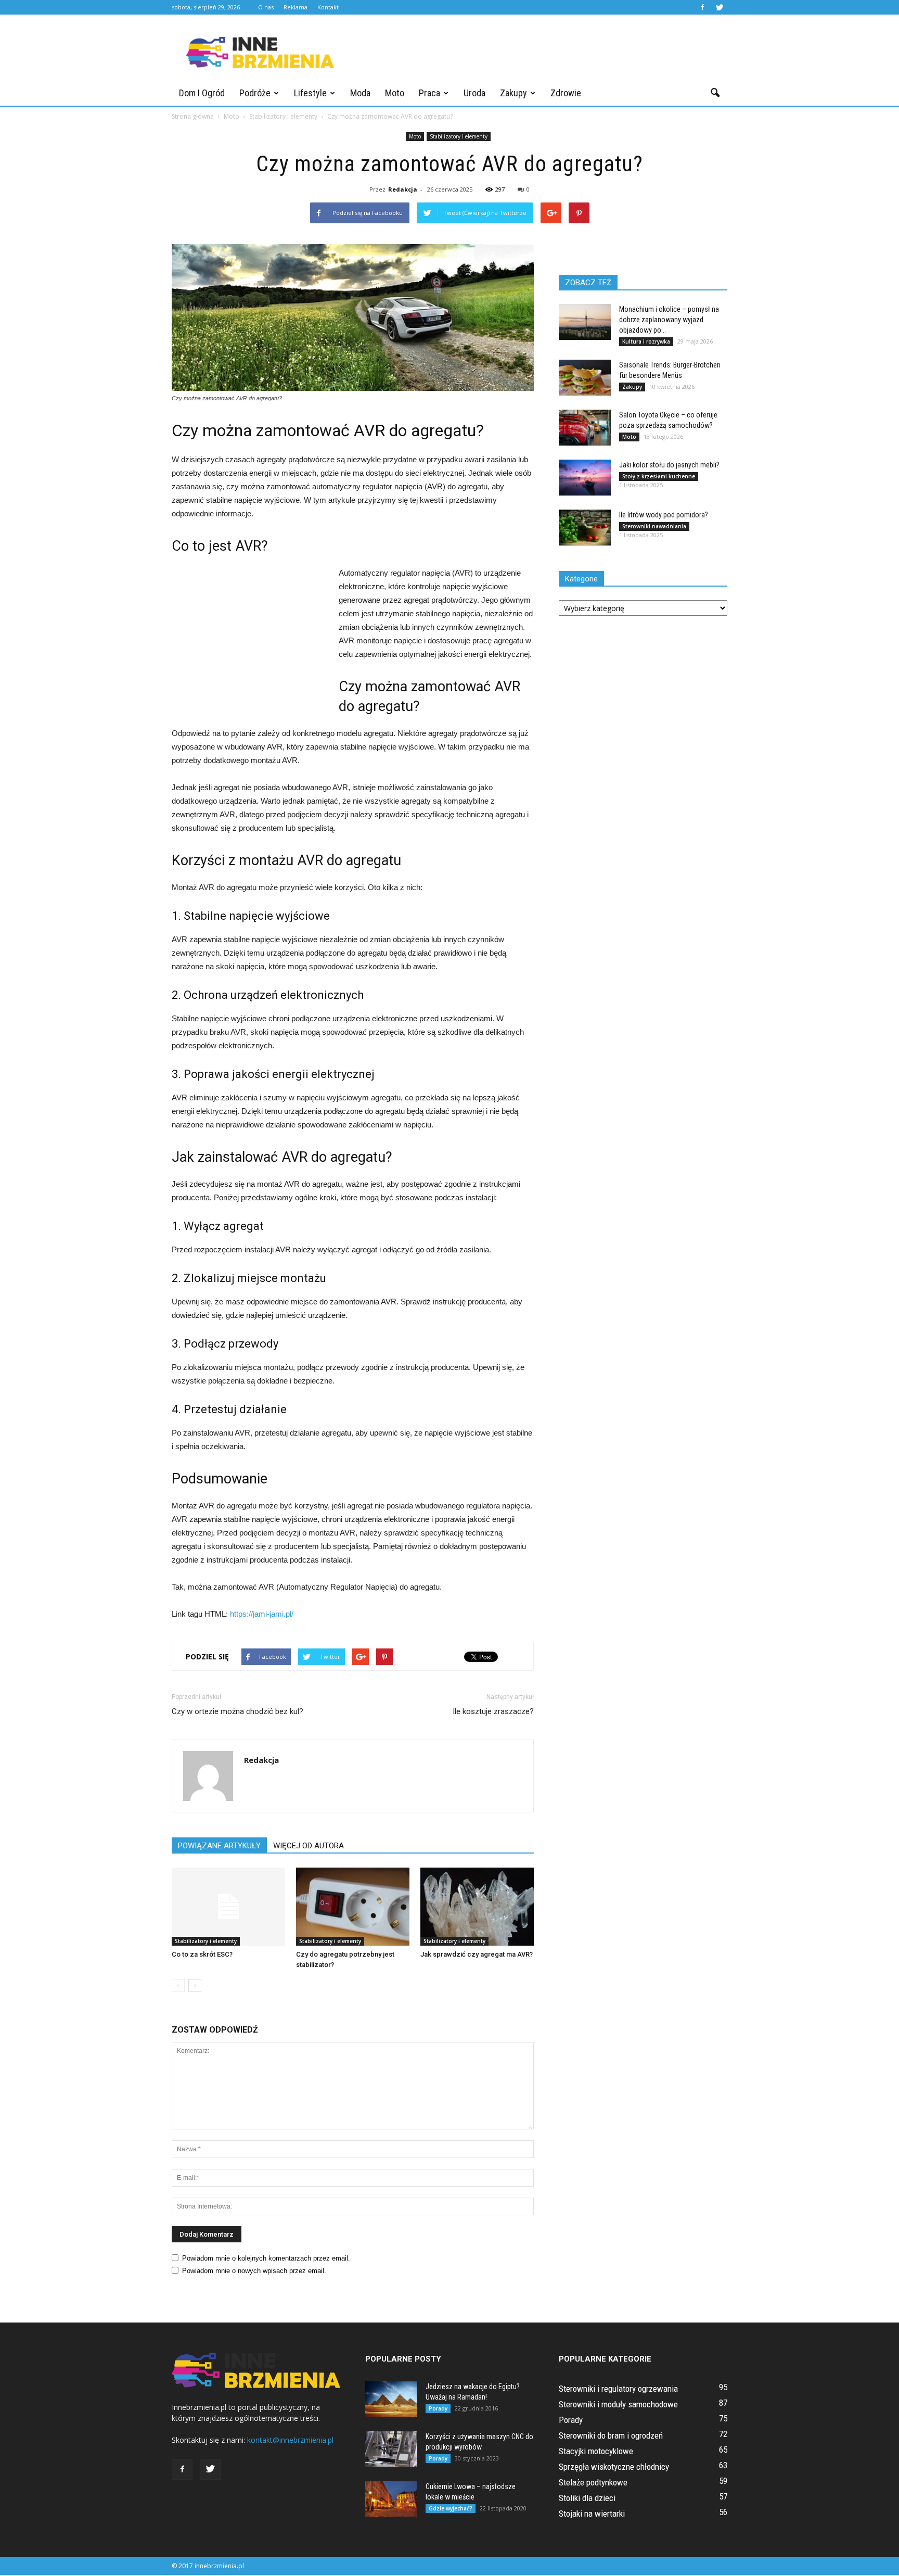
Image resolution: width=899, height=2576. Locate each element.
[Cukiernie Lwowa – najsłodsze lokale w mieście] (391, 2499)
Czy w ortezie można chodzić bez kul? (237, 1711)
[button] (715, 93)
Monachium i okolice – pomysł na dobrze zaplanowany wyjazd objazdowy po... (669, 320)
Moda (360, 93)
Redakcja (403, 189)
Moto (395, 93)
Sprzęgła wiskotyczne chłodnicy (614, 2467)
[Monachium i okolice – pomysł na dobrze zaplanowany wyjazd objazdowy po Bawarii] (585, 322)
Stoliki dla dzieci (587, 2498)
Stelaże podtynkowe (593, 2482)
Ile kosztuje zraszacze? (493, 1711)
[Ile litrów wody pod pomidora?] (585, 528)
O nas (266, 7)
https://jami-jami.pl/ (262, 1614)
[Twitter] (720, 7)
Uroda (474, 93)
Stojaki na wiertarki (592, 2514)
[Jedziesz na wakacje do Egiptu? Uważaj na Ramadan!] (391, 2399)
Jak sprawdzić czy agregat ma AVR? (477, 1954)
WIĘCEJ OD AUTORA (309, 1846)
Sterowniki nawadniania (654, 526)
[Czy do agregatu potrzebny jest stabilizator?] (353, 1907)
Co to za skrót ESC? (202, 1954)
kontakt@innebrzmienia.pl (290, 2440)
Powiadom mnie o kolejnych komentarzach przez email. (266, 2258)
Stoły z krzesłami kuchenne (659, 476)
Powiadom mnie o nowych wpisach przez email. (254, 2271)
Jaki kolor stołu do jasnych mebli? (669, 465)
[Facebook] (702, 7)
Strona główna (193, 116)
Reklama (296, 7)
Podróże (255, 93)
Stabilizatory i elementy (459, 136)
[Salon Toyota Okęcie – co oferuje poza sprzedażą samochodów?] (585, 428)
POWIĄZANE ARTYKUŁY (219, 1846)
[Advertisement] (538, 53)
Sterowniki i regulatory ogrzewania (618, 2389)
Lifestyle (310, 93)
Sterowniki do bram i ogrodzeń (611, 2435)
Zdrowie (566, 93)
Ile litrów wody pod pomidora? (664, 515)
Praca (429, 93)
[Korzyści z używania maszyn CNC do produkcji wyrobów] (391, 2449)
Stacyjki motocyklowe (596, 2451)
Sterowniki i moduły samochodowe (618, 2404)
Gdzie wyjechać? (451, 2508)
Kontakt (328, 7)
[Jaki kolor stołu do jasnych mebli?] (585, 478)
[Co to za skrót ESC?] (228, 1907)
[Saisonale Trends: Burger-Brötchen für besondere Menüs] (585, 378)
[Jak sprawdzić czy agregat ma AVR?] (477, 1907)
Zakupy (513, 93)
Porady (438, 2408)
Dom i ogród (202, 93)
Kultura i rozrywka (646, 341)
